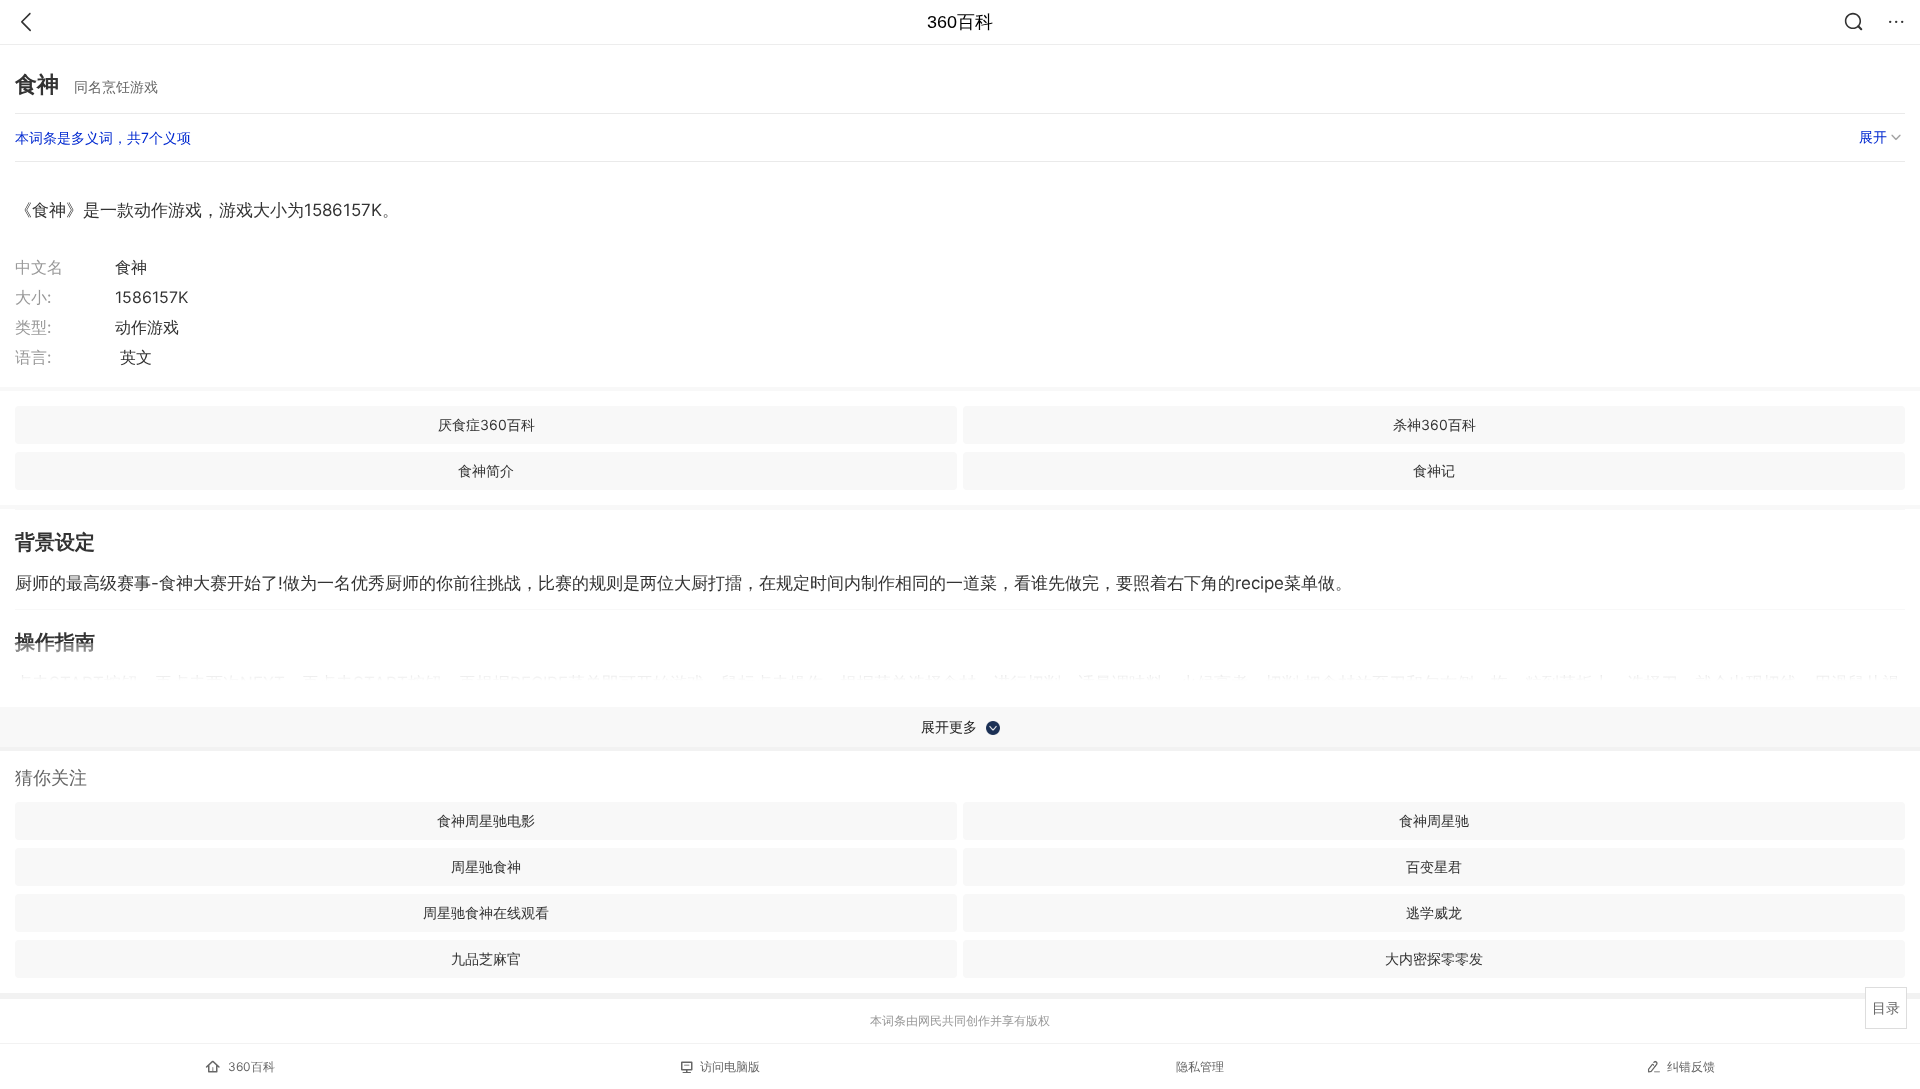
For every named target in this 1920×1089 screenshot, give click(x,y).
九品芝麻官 (486, 958)
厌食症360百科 (486, 424)
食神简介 (486, 470)
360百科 (960, 22)
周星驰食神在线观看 (486, 912)
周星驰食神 (486, 866)
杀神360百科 (1434, 424)
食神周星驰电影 (486, 820)
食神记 (1434, 470)
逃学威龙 (1434, 912)
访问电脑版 (730, 1066)
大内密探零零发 (1434, 958)
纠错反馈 (1691, 1066)
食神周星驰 (1434, 820)
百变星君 (1434, 866)
